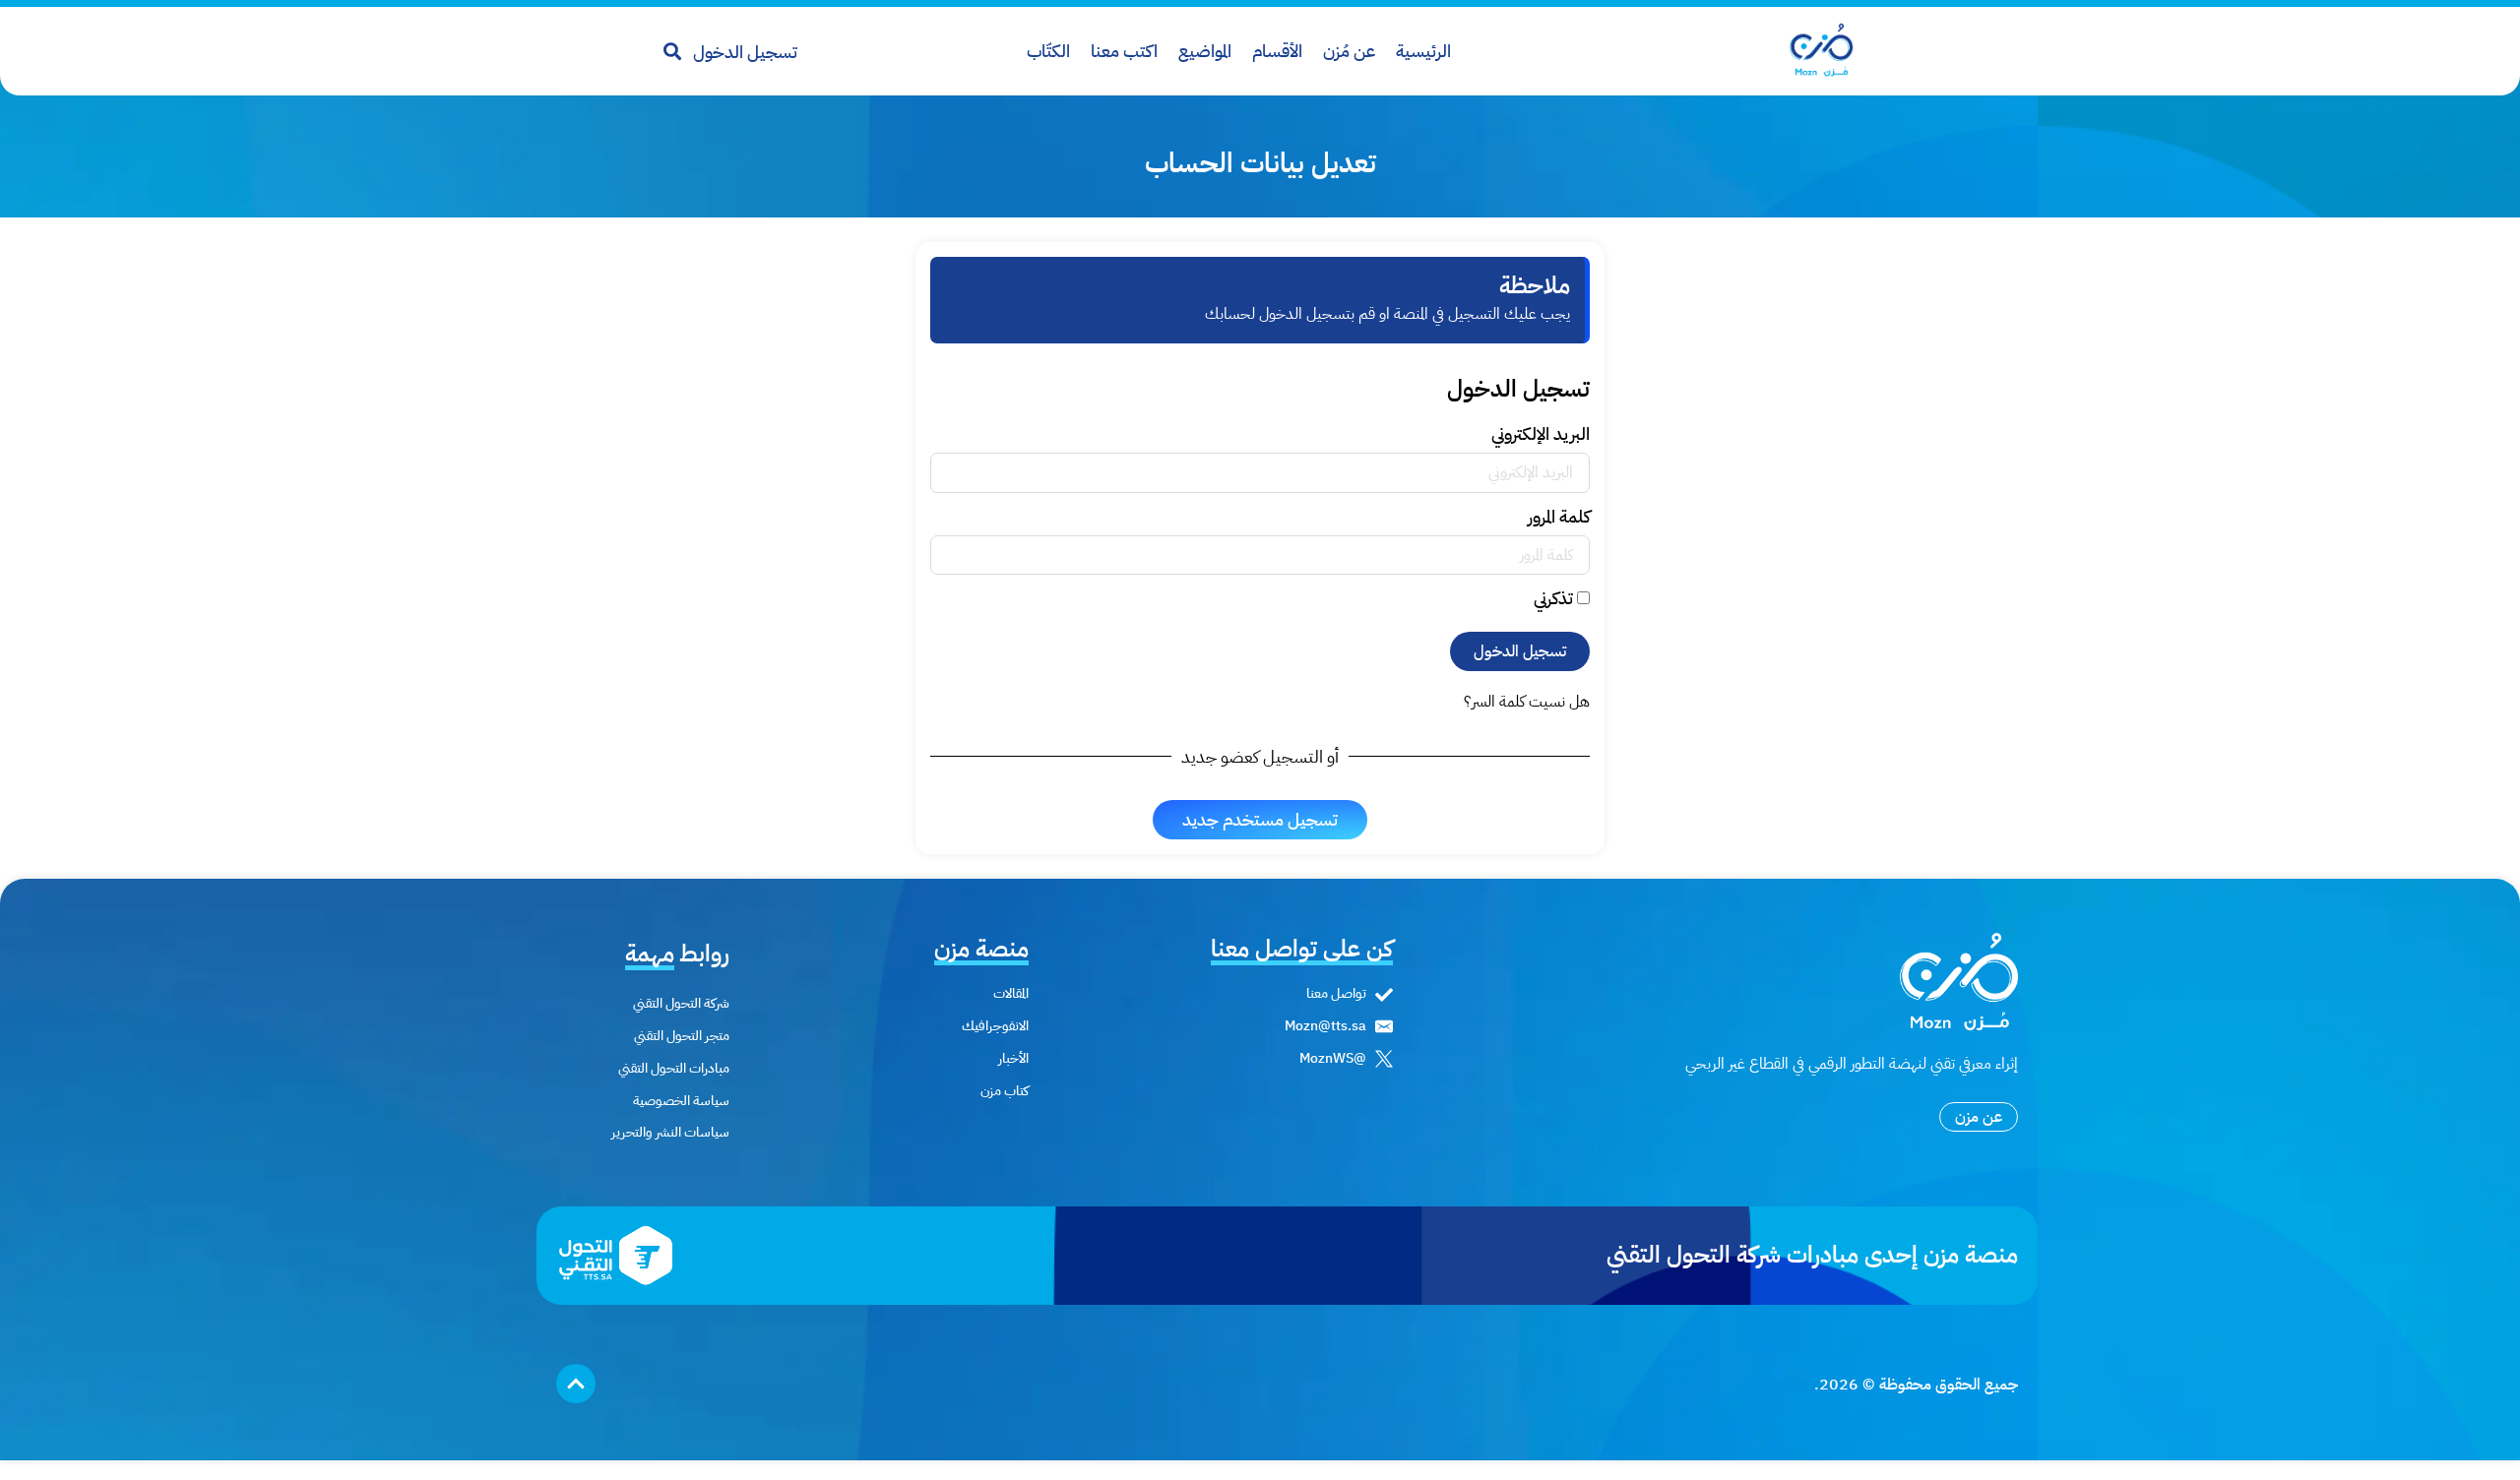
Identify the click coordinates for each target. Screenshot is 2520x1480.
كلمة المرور (1559, 519)
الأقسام (1277, 51)
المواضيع (1205, 51)
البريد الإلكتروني (1541, 436)
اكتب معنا (1124, 51)
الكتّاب (1048, 51)
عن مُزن (1349, 51)
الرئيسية (1423, 51)
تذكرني (1555, 600)
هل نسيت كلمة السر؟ (1527, 702)
